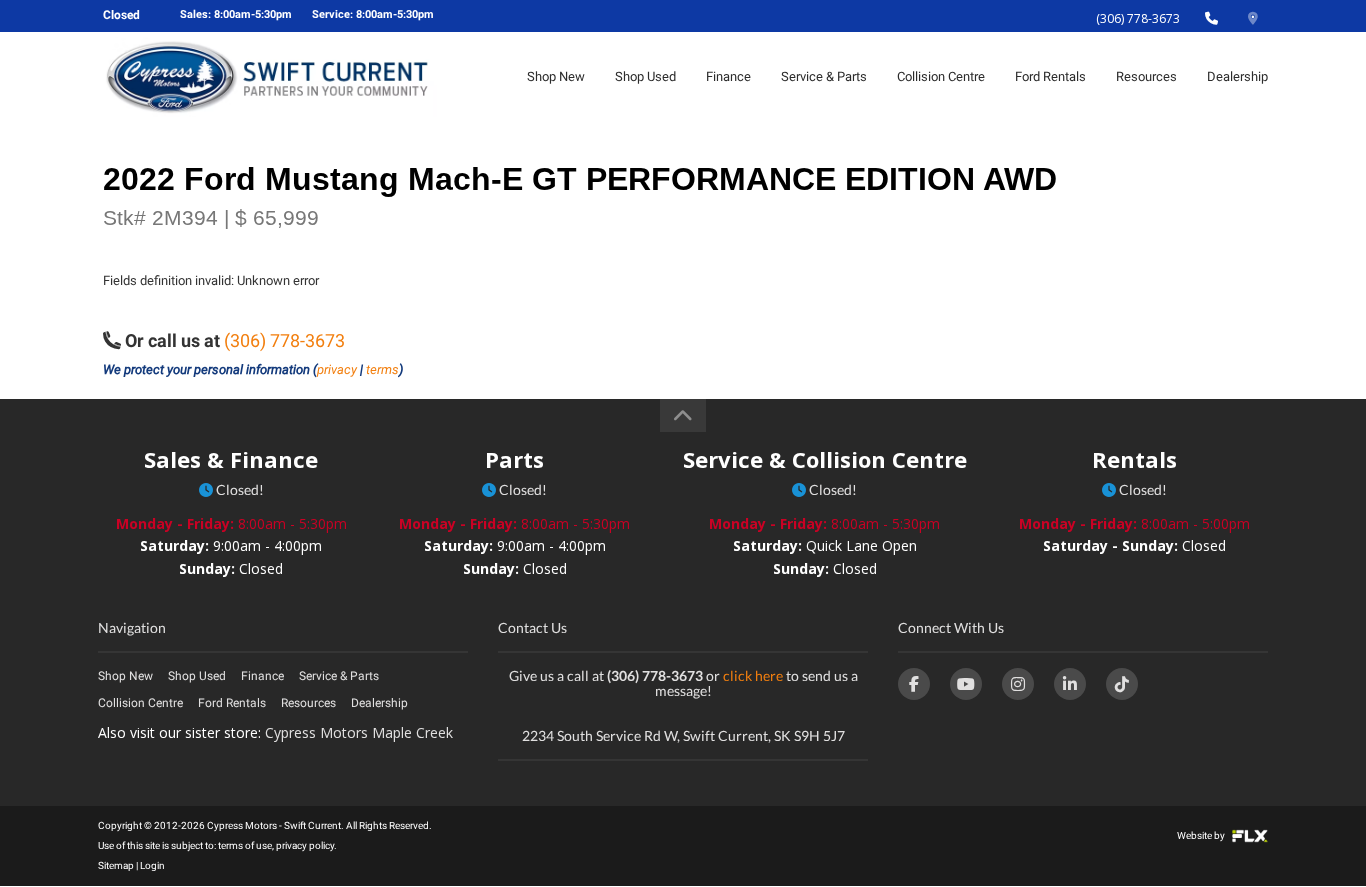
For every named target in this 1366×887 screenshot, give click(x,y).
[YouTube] (966, 684)
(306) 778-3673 (1138, 18)
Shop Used (645, 76)
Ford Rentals (1050, 76)
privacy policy (305, 845)
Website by (1202, 835)
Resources (1146, 76)
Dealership (1237, 76)
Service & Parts (824, 76)
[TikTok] (1122, 684)
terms (382, 369)
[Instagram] (1018, 684)
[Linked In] (1070, 684)
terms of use (245, 845)
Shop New (556, 76)
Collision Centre (941, 76)
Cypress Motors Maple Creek (359, 732)
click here (753, 675)
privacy (337, 369)
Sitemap (116, 865)
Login (152, 865)
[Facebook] (914, 684)
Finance (728, 76)
